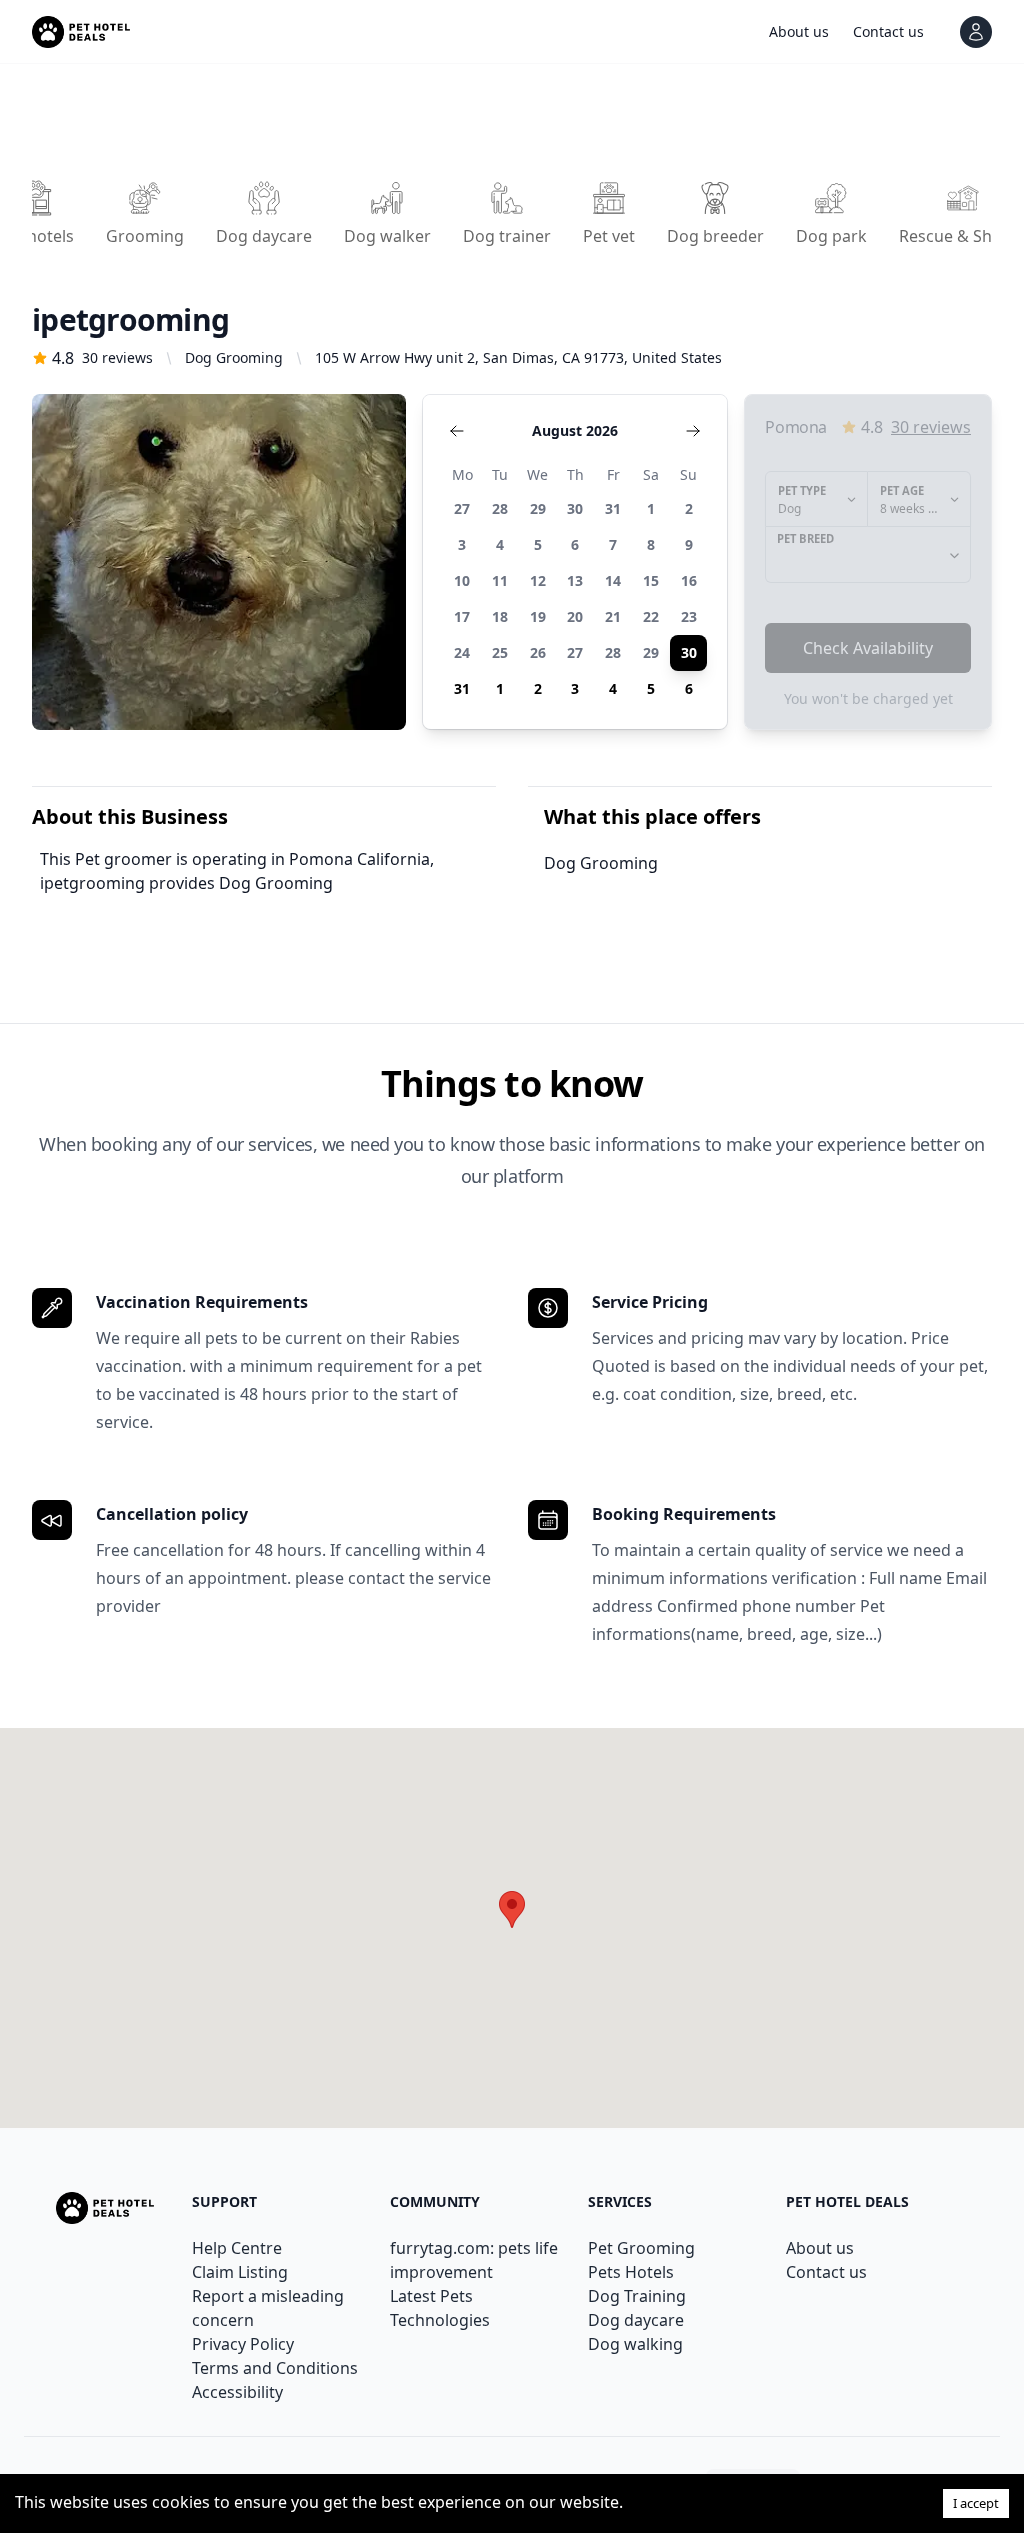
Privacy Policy (243, 2344)
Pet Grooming (641, 2248)
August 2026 (575, 430)
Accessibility (237, 2392)
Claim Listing (240, 2272)
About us (820, 2248)
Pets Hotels (631, 2272)
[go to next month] (693, 431)
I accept (976, 2503)
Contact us (826, 2272)
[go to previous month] (457, 431)
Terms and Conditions (275, 2368)
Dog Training (637, 2296)
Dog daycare (636, 2320)
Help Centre (237, 2248)
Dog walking (635, 2344)
